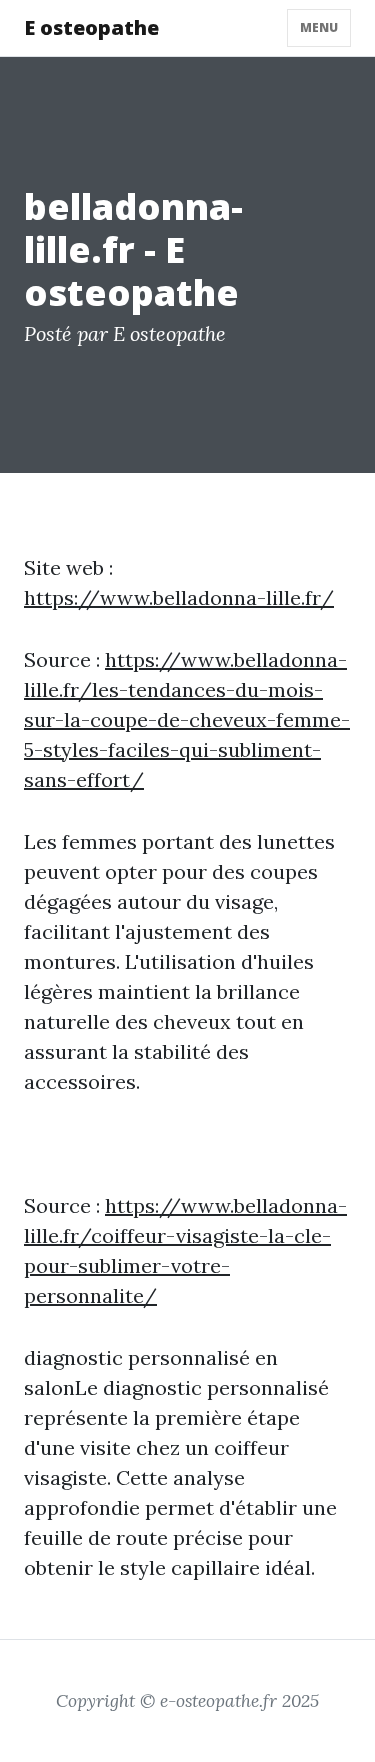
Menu (319, 27)
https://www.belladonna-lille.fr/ (179, 597)
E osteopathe (91, 27)
